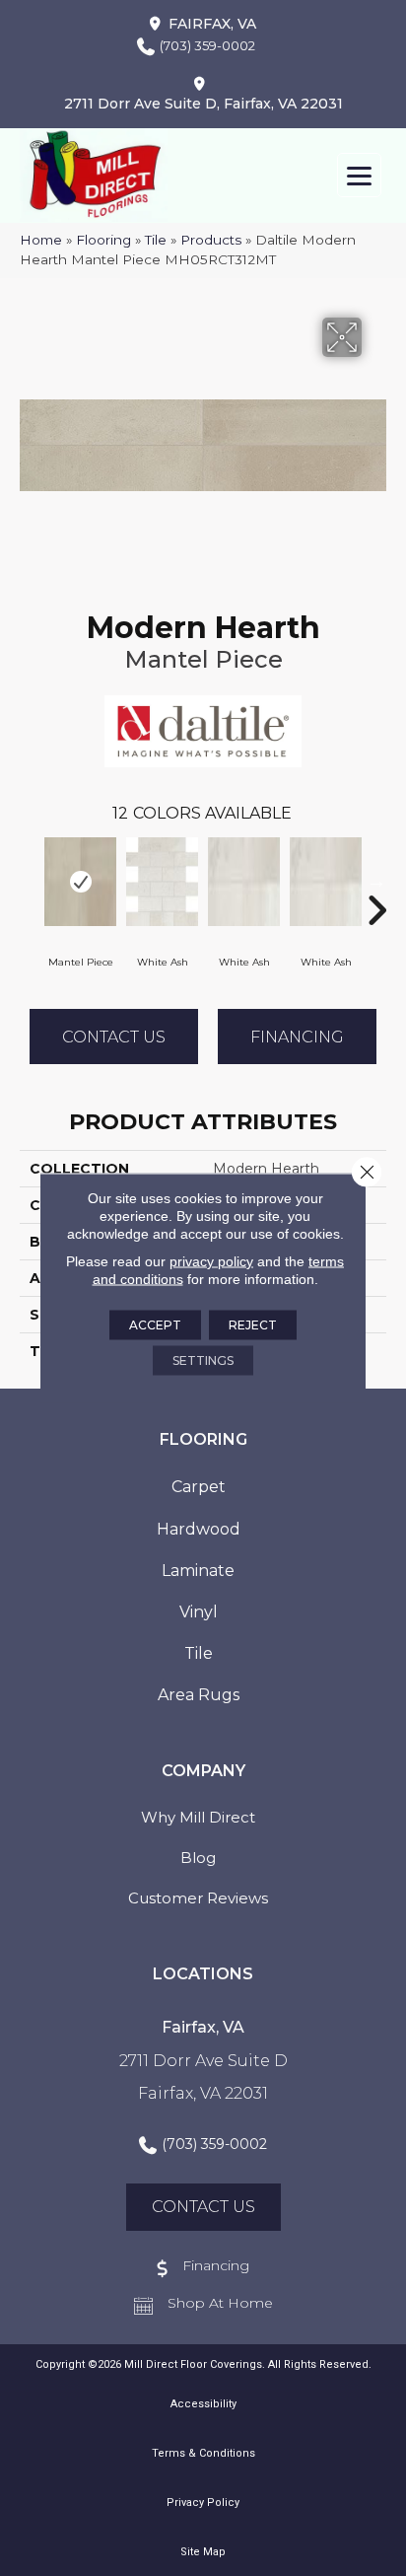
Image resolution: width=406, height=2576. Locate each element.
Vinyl (199, 1612)
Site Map (203, 2552)
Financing (297, 1037)
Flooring (103, 240)
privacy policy (211, 1261)
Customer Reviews (198, 1898)
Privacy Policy (203, 2503)
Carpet (199, 1487)
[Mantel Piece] (80, 882)
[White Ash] (162, 882)
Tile (156, 240)
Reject (253, 1325)
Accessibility (203, 2404)
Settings (203, 1360)
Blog (198, 1858)
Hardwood (199, 1529)
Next (376, 881)
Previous (30, 881)
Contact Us (114, 1037)
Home (41, 240)
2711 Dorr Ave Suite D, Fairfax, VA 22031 (203, 104)
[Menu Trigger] (359, 175)
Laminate (198, 1571)
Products (211, 240)
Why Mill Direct (198, 1817)
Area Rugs (199, 1695)
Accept (155, 1325)
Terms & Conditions (203, 2453)
